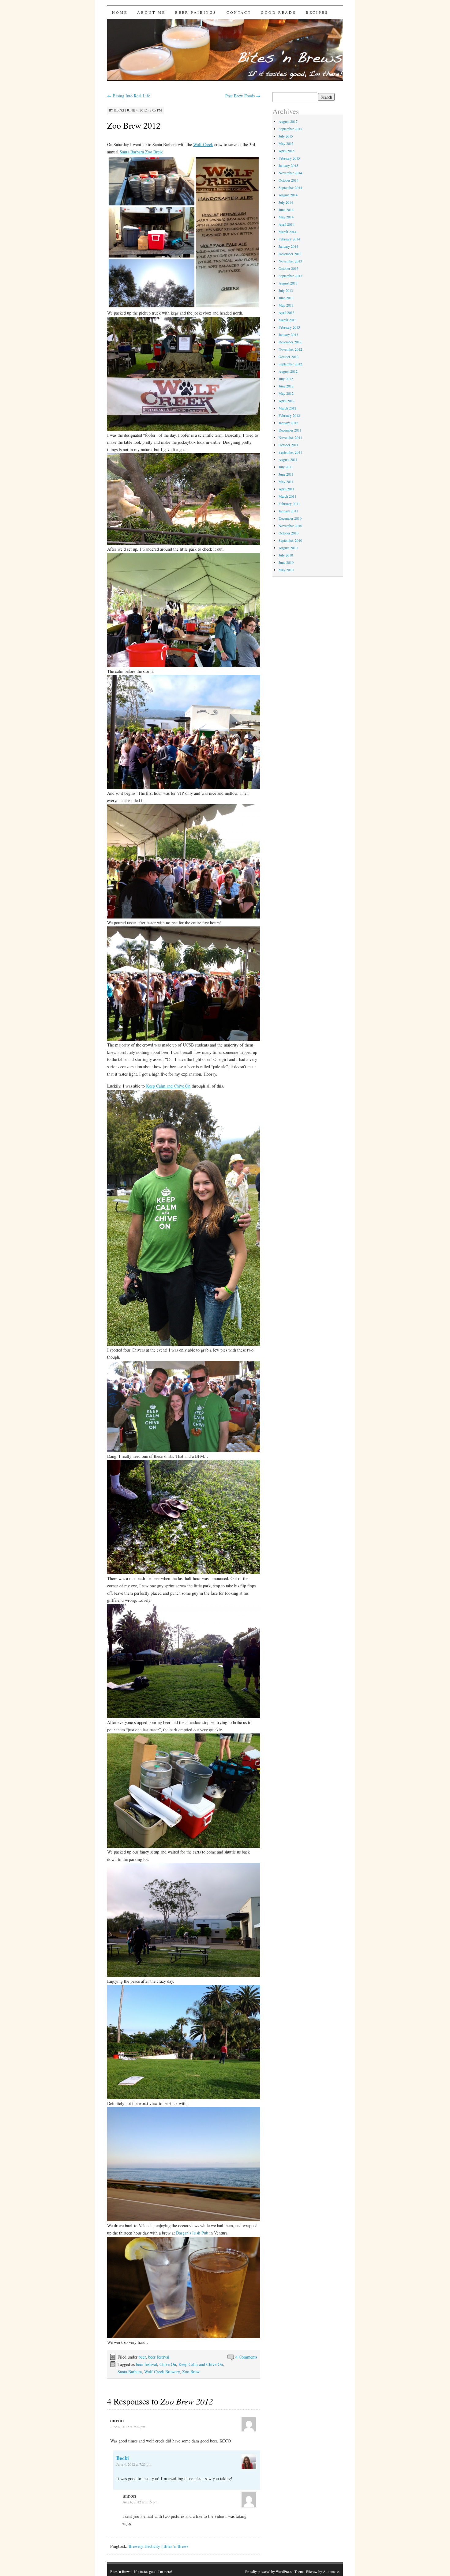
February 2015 (289, 158)
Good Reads (278, 12)
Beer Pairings (196, 12)
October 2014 (289, 180)
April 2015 (287, 151)
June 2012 (286, 386)
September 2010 (290, 540)
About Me (151, 12)
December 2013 (290, 254)
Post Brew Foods (243, 96)
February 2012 (289, 415)
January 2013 (288, 334)
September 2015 (290, 129)
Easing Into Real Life (129, 96)
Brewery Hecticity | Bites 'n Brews (158, 2546)
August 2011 (288, 459)
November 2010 (290, 526)
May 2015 (286, 143)
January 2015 (288, 165)
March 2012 (287, 408)
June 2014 (286, 209)
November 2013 (290, 261)
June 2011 (286, 474)
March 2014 (287, 232)
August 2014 (288, 195)
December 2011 (290, 430)
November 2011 (290, 437)
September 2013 (290, 276)
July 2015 (286, 136)
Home (120, 12)
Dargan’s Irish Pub (192, 2233)
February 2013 (289, 327)
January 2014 (288, 246)
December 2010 (290, 518)
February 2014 (289, 239)
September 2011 (290, 452)
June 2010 (286, 562)
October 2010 (289, 533)
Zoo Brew (191, 2372)
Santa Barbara (130, 2372)
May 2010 (286, 570)
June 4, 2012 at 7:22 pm (128, 2427)
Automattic (331, 2571)
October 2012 (289, 356)
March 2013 (287, 320)
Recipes (317, 12)
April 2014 (287, 224)
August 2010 (288, 548)
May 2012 (286, 393)
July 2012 (286, 379)
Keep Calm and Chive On (168, 1086)
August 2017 (288, 121)
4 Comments (246, 2357)
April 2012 (287, 401)
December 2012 (290, 342)
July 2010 (286, 555)
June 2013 (286, 298)
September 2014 (290, 187)
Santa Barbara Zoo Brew (141, 152)
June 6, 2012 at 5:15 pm (140, 2502)
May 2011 (286, 481)
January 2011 (288, 511)
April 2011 (287, 489)
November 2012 (290, 349)
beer (142, 2357)
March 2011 (287, 496)
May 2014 (286, 217)
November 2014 (290, 173)
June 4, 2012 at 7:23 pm (134, 2464)
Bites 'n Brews (121, 2571)
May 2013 (286, 305)
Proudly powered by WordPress (268, 2571)
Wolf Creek (203, 144)
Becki (119, 110)
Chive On (168, 2364)
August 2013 (288, 283)
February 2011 (289, 504)
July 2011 (286, 467)
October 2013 (289, 268)
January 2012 (288, 423)
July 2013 (286, 290)
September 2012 (290, 364)
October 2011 (289, 445)
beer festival (159, 2357)
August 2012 (288, 371)
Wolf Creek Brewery (162, 2372)
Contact (239, 12)
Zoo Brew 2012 (134, 125)
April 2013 (287, 312)
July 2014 (286, 202)
